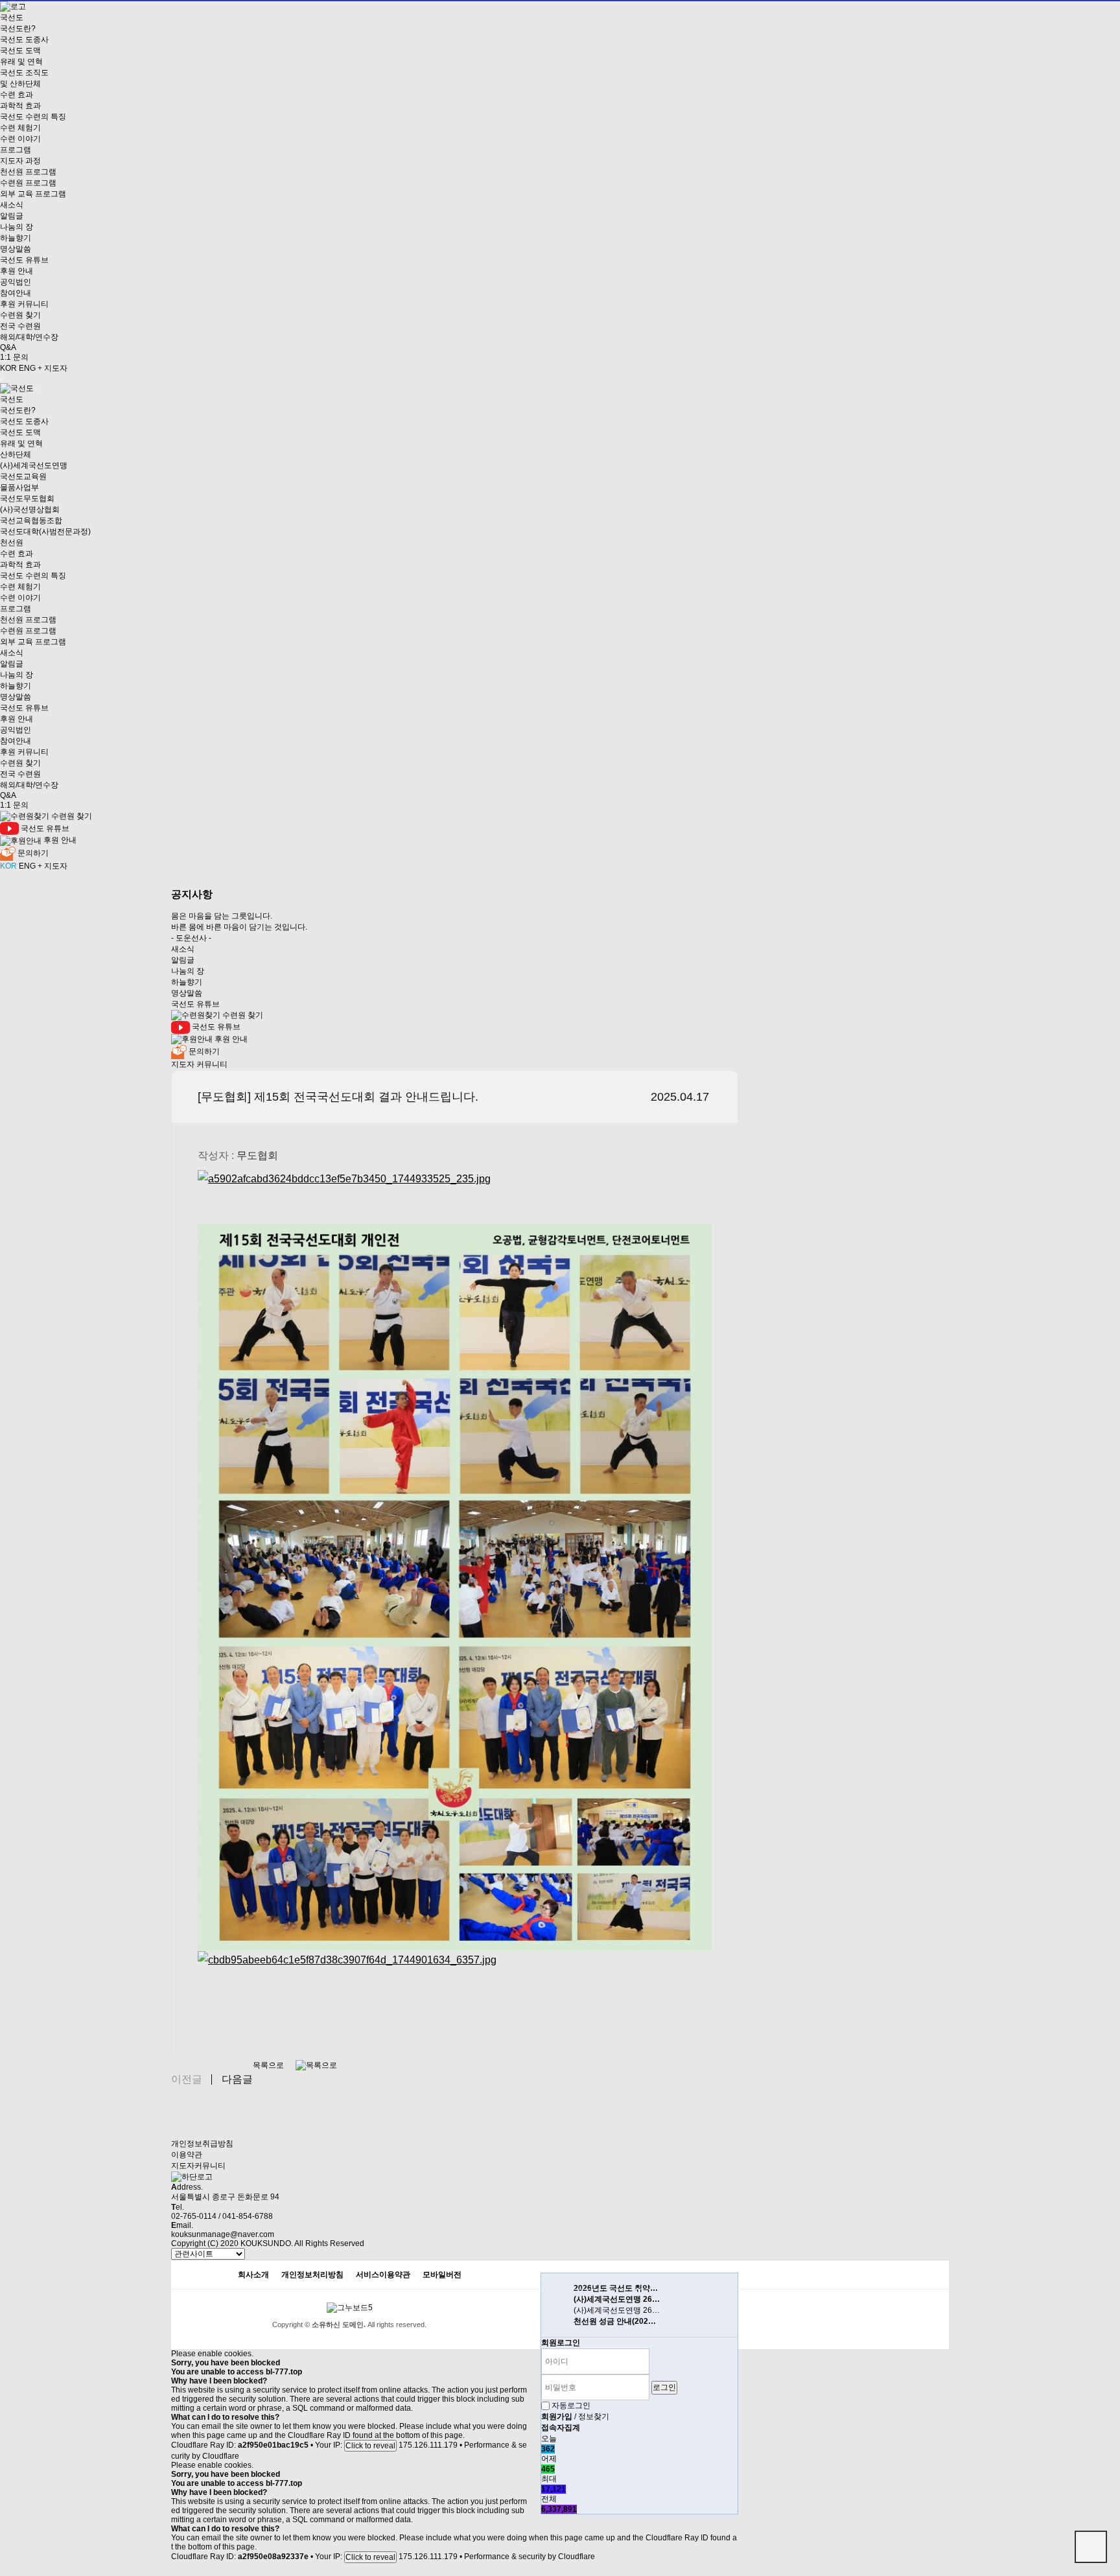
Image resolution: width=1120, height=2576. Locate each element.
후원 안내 (17, 271)
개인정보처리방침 (312, 2275)
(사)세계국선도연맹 (34, 465)
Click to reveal (370, 2446)
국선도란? (18, 29)
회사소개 (253, 2275)
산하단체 (16, 454)
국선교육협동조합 (31, 521)
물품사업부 (19, 487)
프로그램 (16, 150)
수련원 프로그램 (28, 183)
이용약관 (187, 2155)
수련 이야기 (20, 139)
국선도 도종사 (24, 40)
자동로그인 (571, 2406)
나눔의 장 (17, 227)
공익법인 (16, 282)
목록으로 (269, 2065)
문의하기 (32, 853)
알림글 (12, 216)
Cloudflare (221, 2456)
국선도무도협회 (27, 498)
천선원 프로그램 (28, 172)
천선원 (12, 543)
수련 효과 (17, 95)
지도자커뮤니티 (198, 2166)
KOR (8, 368)
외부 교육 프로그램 (33, 194)
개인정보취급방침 (202, 2144)
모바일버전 (442, 2275)
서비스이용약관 (383, 2275)
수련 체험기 (20, 128)
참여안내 (16, 293)
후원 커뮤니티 (24, 304)
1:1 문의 (14, 357)
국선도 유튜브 (24, 260)
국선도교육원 (23, 476)
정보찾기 (594, 2417)
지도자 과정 (20, 161)
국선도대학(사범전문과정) (45, 532)
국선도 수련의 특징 (33, 117)
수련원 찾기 (20, 315)
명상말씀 (16, 249)
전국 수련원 (20, 326)
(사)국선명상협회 (30, 509)
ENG (27, 368)
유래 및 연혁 (21, 62)
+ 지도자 (52, 368)
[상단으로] (1091, 2547)
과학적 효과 (20, 106)
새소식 (12, 205)
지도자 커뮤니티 (199, 1064)
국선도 (12, 18)
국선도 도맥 (20, 51)
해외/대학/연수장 (29, 337)
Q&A (8, 347)
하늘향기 (16, 238)
